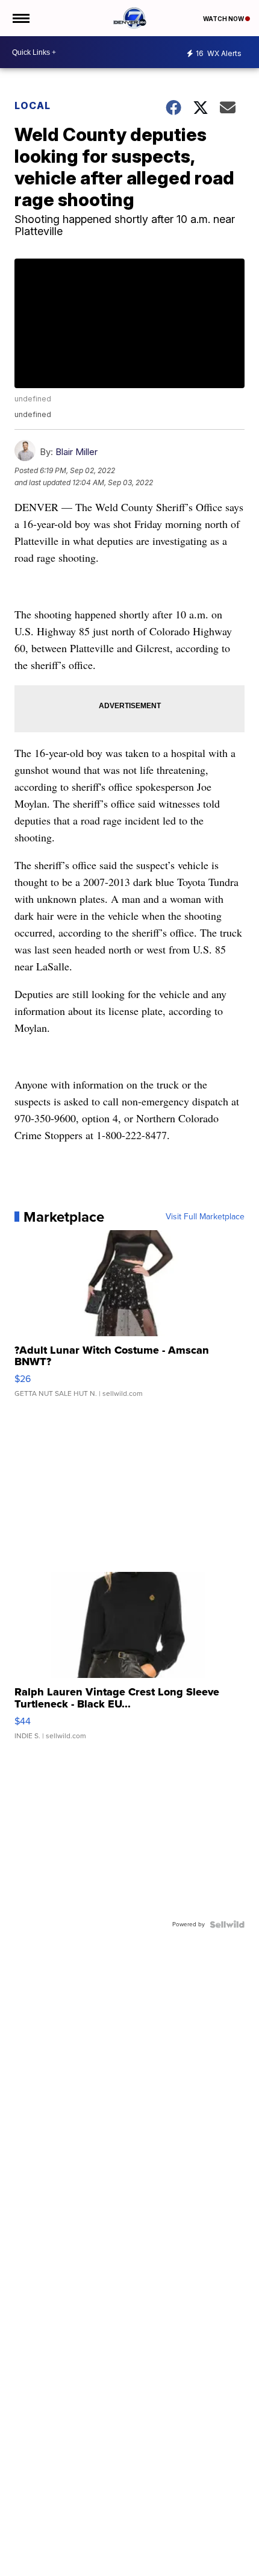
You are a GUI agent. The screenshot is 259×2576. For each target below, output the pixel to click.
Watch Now (224, 19)
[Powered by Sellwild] (227, 1924)
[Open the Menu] (20, 18)
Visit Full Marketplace (205, 1217)
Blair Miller (76, 452)
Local (33, 105)
